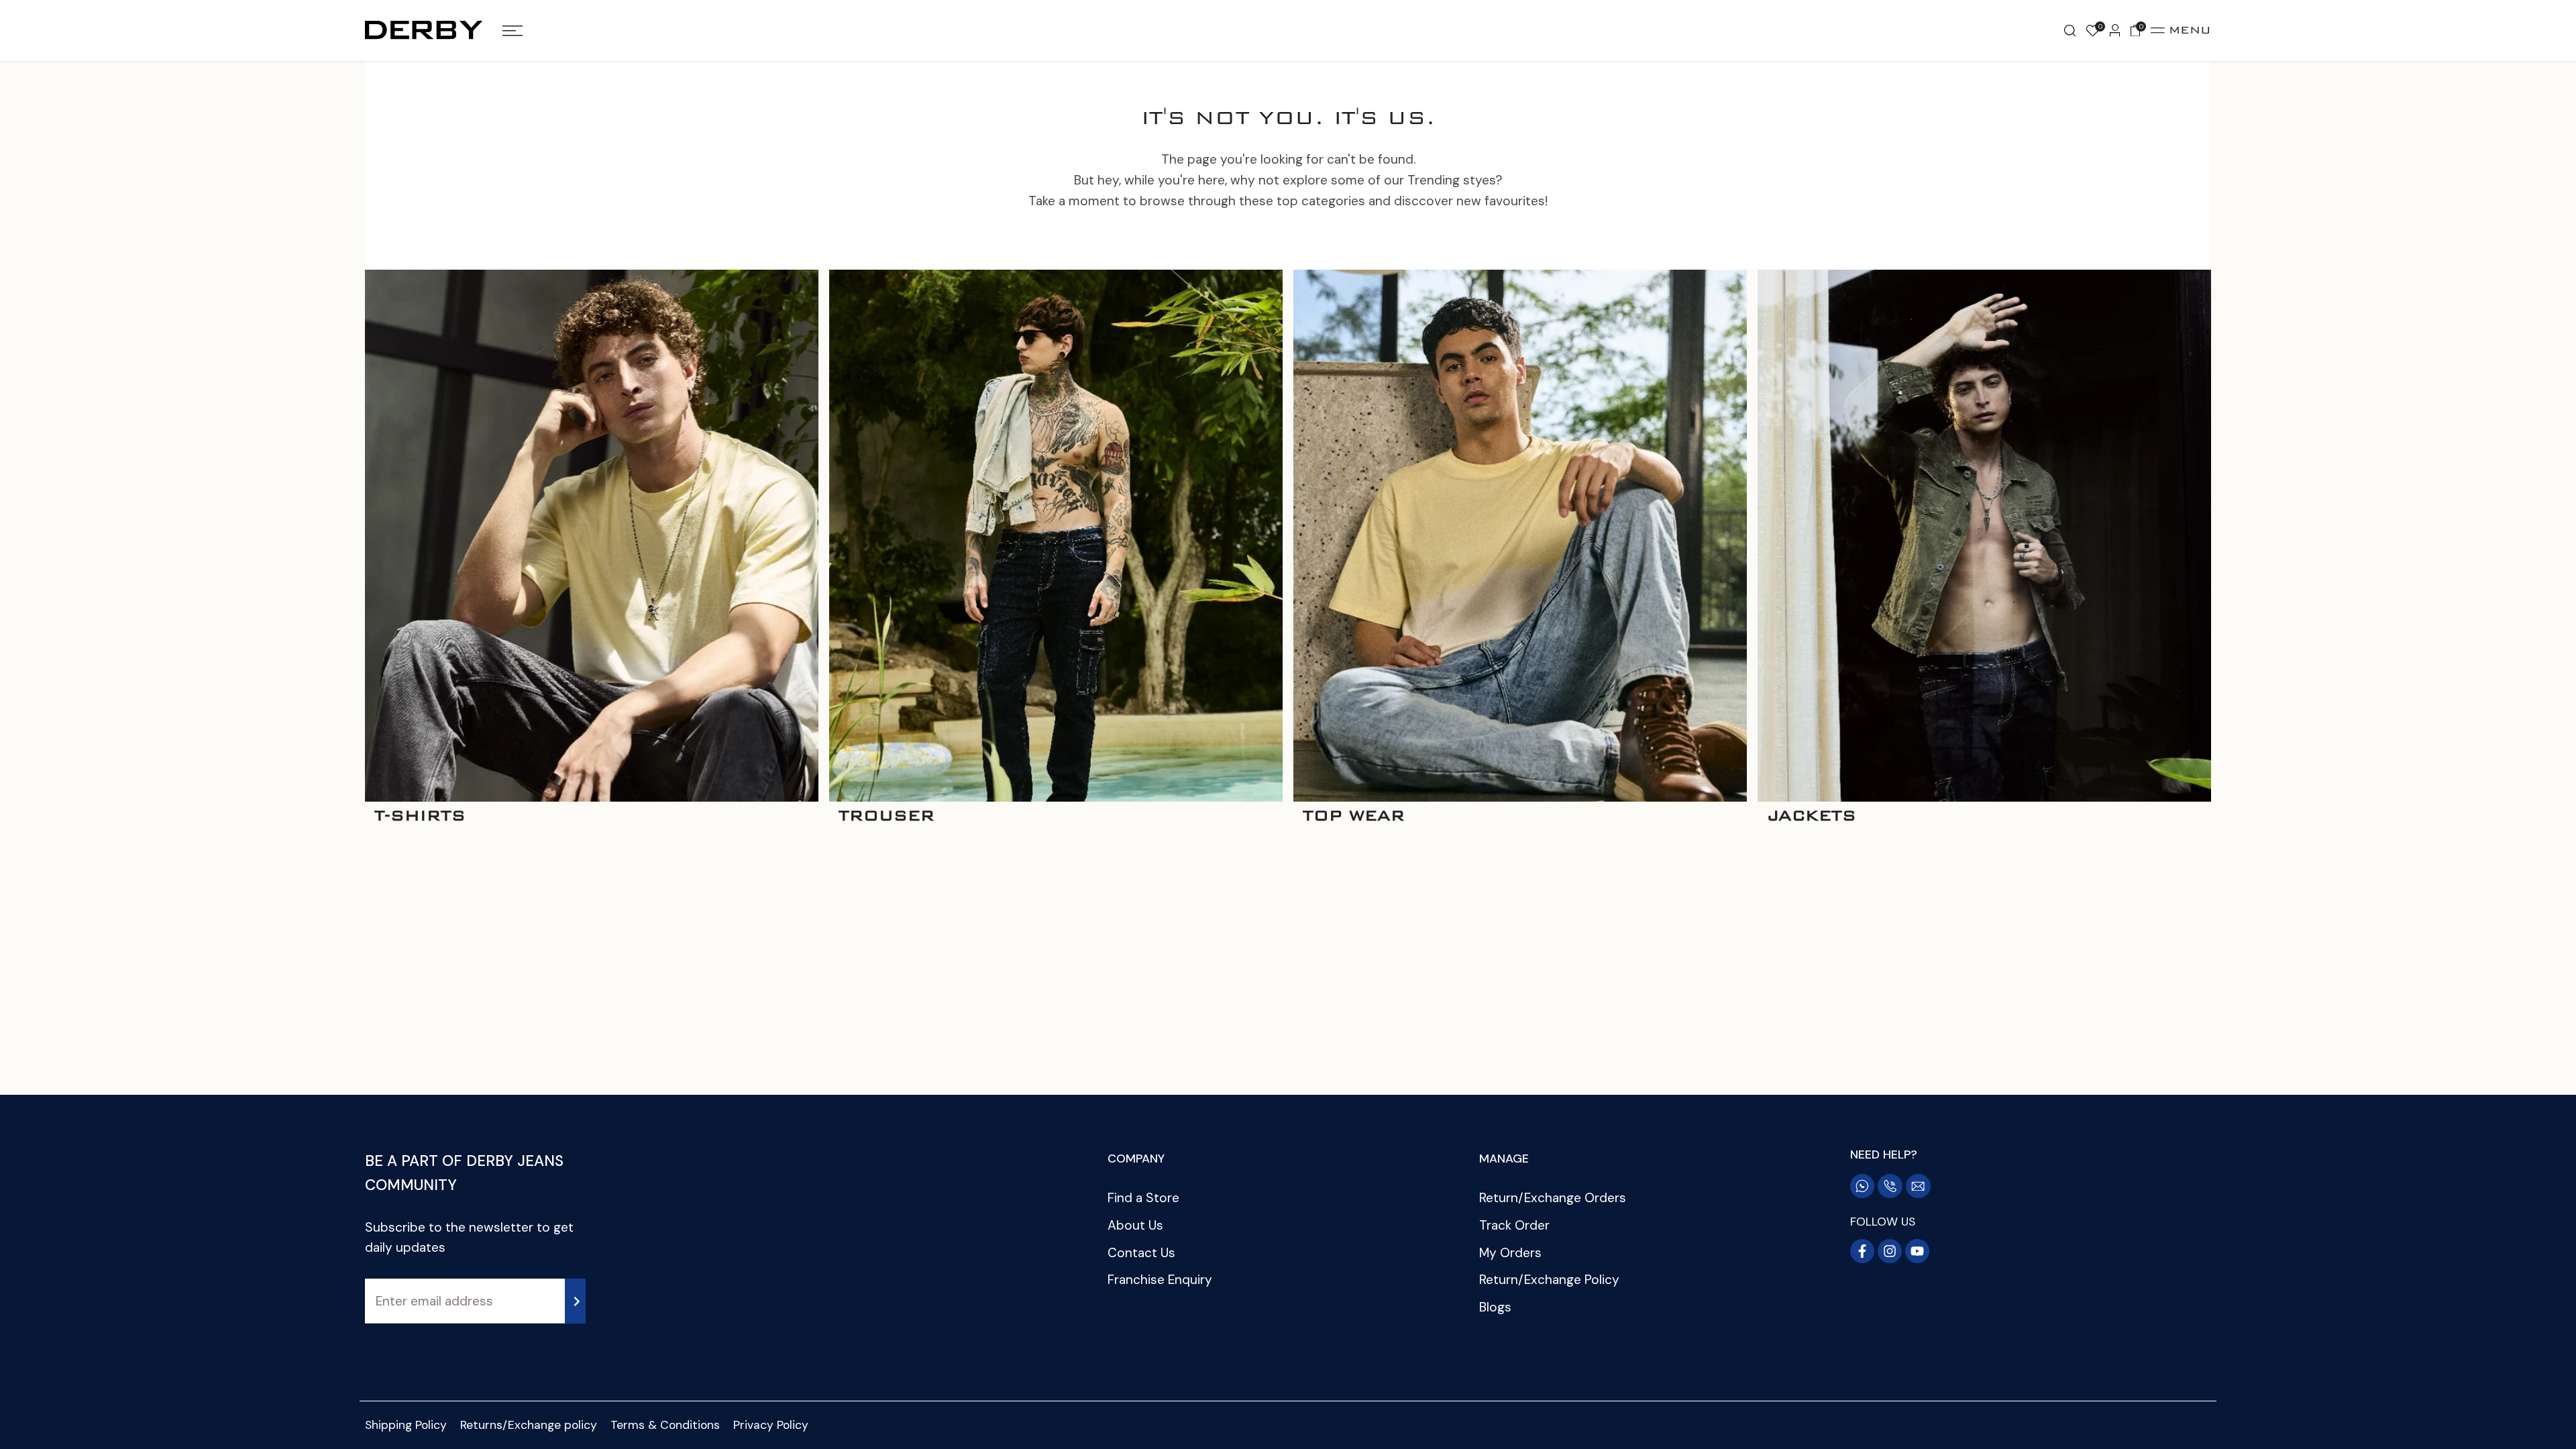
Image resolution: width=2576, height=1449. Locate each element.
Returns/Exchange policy (529, 1425)
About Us (1135, 1225)
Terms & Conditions (665, 1425)
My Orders (1510, 1253)
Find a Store (1143, 1198)
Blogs (1495, 1307)
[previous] (352, 550)
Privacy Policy (771, 1425)
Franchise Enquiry (1160, 1280)
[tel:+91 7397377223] (1890, 1186)
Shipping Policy (406, 1425)
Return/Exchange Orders (1553, 1198)
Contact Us (1141, 1253)
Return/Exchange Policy (1549, 1280)
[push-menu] (513, 31)
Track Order (1514, 1225)
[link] (592, 536)
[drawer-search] (2070, 31)
